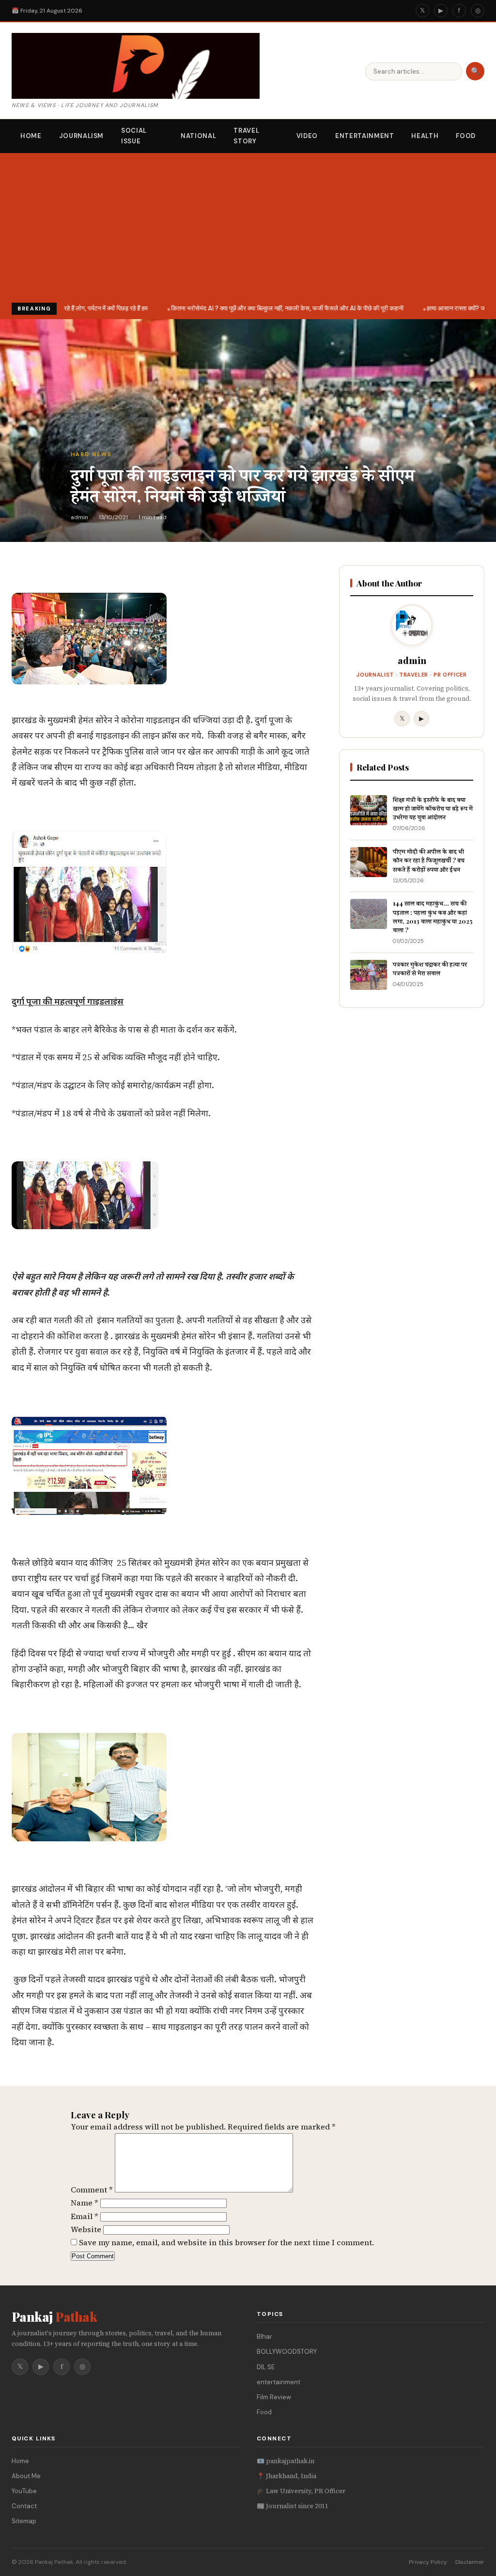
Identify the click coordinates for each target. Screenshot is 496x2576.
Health (425, 136)
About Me (26, 2476)
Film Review (274, 2397)
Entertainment (364, 136)
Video (307, 136)
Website (86, 2229)
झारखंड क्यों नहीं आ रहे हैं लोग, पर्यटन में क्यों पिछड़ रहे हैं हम (77, 308)
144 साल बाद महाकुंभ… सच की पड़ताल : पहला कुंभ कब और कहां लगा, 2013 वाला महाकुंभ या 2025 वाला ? (433, 916)
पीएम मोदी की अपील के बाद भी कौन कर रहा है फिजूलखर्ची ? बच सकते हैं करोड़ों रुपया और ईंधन (429, 860)
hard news (91, 454)
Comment (92, 2190)
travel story (246, 136)
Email (85, 2216)
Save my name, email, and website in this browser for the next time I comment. (226, 2242)
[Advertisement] (248, 230)
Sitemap (24, 2521)
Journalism (82, 136)
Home (31, 136)
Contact (24, 2506)
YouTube (24, 2491)
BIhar (264, 2337)
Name (85, 2203)
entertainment (279, 2382)
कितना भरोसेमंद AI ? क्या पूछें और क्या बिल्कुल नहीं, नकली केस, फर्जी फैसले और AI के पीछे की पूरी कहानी (281, 308)
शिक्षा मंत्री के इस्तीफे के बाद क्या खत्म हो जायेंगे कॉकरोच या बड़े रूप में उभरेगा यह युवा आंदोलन (433, 808)
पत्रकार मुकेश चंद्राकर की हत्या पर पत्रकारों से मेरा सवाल (430, 968)
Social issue (134, 136)
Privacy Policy (428, 2562)
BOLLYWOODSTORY (287, 2352)
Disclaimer (470, 2562)
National (198, 136)
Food (466, 136)
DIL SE (266, 2367)
